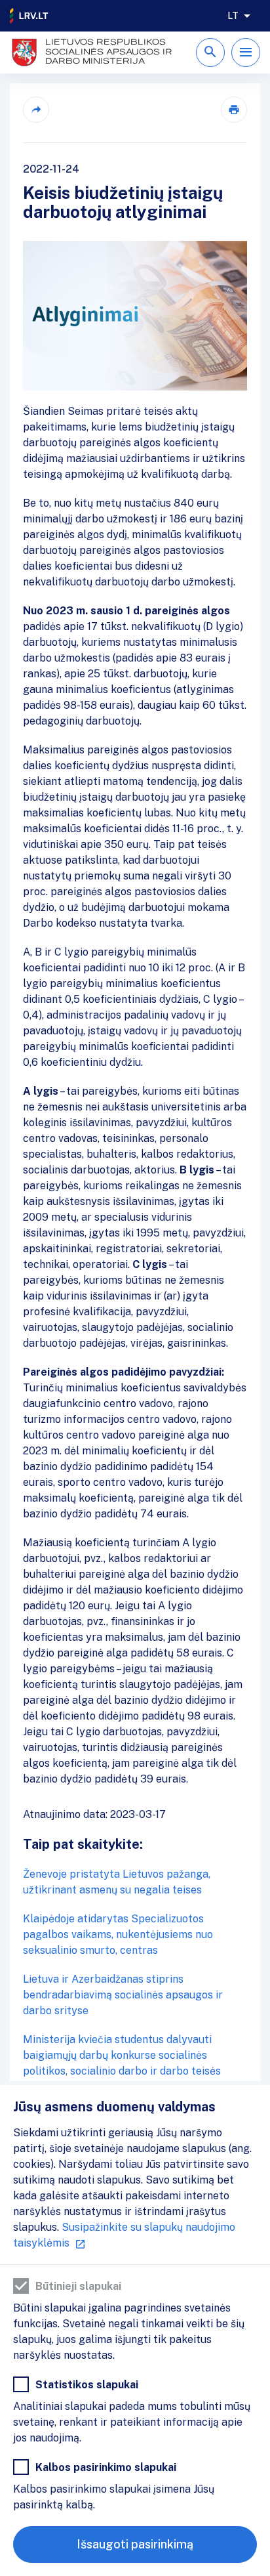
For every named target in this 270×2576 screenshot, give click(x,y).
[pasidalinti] (36, 110)
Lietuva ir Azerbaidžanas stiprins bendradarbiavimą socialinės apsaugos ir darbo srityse (123, 1995)
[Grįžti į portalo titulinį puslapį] (29, 16)
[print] (234, 110)
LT (233, 16)
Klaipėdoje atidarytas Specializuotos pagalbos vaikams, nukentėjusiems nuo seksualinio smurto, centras (118, 1934)
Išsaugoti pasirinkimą (135, 2544)
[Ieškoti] (210, 53)
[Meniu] (246, 53)
